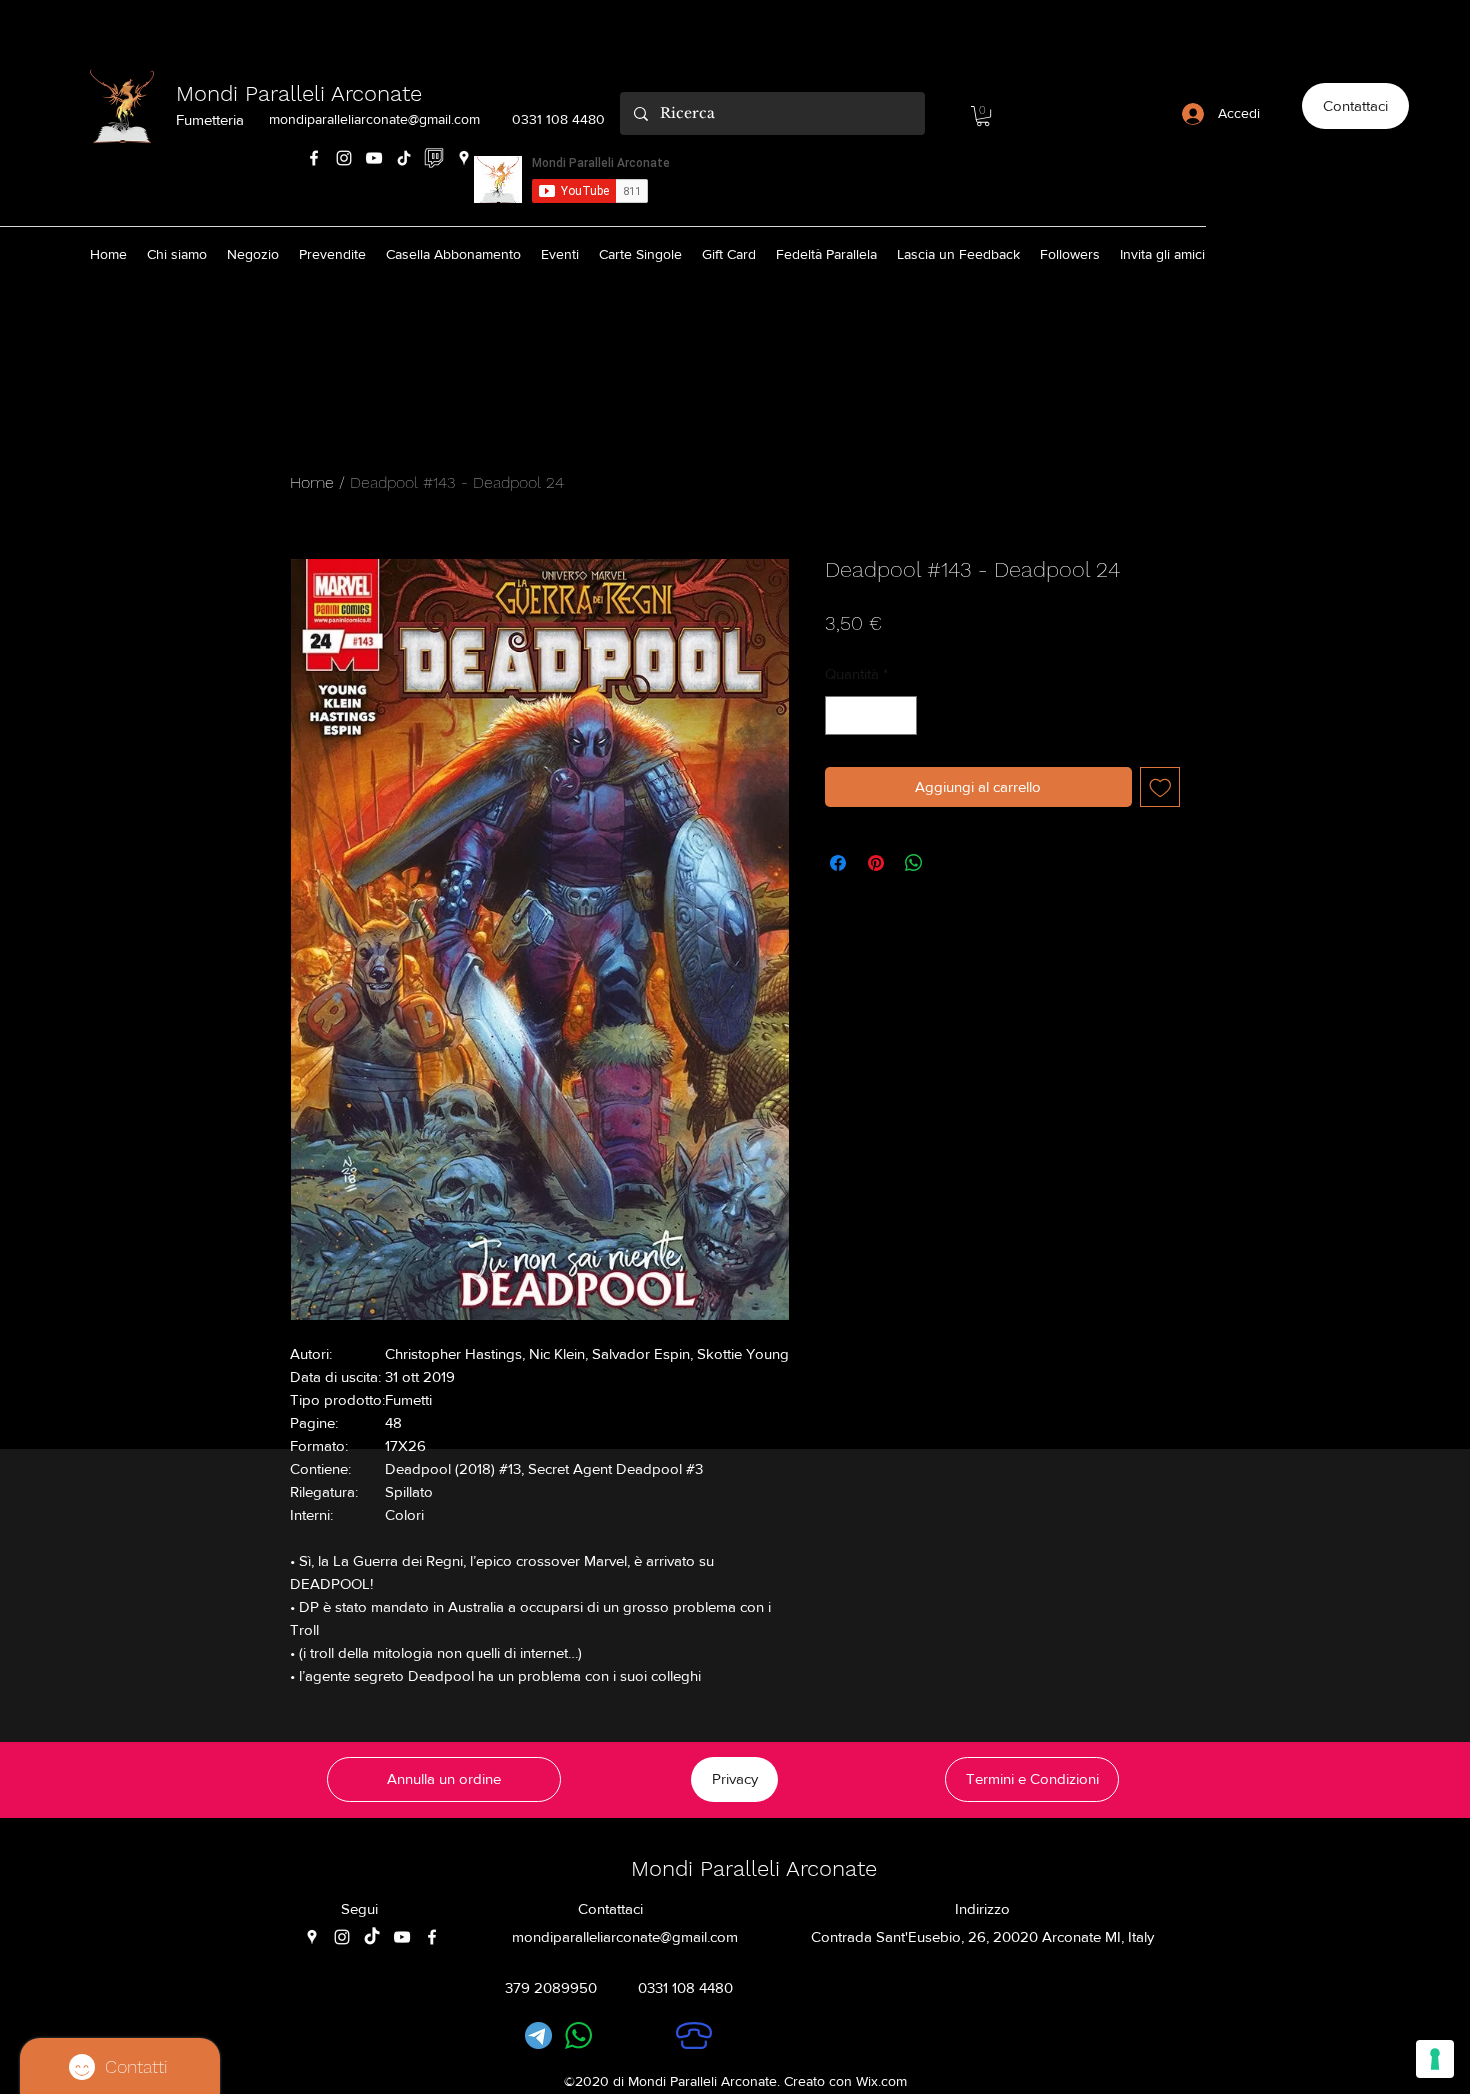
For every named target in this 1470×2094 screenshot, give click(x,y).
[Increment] (901, 715)
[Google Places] (464, 158)
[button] (983, 116)
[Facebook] (314, 158)
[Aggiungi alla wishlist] (1160, 787)
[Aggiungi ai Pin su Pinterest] (876, 863)
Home (312, 482)
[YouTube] (374, 158)
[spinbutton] (871, 715)
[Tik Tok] (404, 158)
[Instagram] (344, 158)
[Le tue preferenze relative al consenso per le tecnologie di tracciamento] (1435, 2059)
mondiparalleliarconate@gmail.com (374, 119)
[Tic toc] (372, 1937)
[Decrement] (841, 715)
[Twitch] (434, 158)
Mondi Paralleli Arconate (299, 93)
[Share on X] (952, 863)
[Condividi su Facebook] (838, 863)
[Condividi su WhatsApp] (914, 863)
